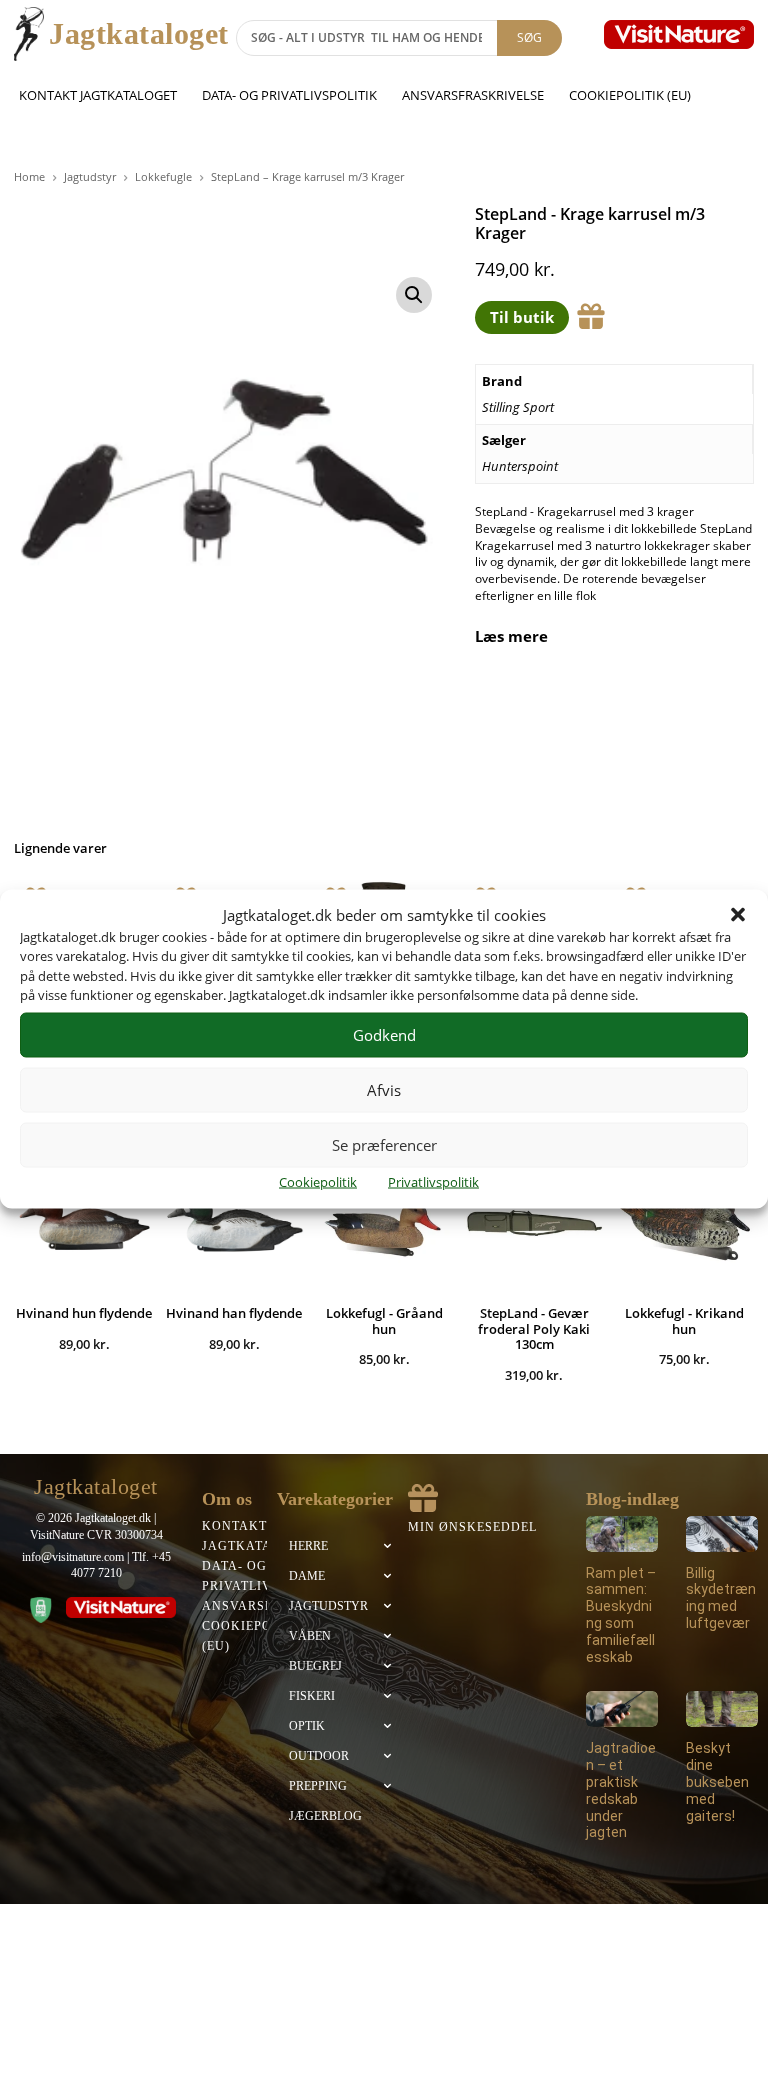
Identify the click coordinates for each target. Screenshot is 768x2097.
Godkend (384, 1035)
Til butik (522, 317)
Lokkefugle (163, 176)
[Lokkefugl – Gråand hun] (384, 1221)
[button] (738, 915)
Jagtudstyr (90, 176)
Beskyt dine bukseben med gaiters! (717, 1781)
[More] (720, 702)
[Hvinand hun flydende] (84, 1221)
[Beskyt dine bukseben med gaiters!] (722, 1709)
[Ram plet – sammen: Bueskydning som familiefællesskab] (622, 1534)
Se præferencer (384, 1145)
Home (29, 176)
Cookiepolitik (318, 1181)
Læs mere (511, 636)
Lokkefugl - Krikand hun (684, 1321)
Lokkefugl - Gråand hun (384, 1321)
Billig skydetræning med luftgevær (721, 1598)
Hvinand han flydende (234, 1313)
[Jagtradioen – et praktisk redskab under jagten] (622, 1709)
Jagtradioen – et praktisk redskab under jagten (621, 1790)
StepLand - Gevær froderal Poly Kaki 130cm (534, 1328)
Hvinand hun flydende (84, 1313)
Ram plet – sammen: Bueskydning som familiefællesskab (621, 1615)
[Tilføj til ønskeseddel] (591, 317)
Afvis (384, 1090)
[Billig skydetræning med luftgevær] (722, 1534)
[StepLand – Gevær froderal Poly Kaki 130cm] (534, 1221)
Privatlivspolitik (433, 1181)
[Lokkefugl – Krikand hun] (684, 1221)
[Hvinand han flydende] (234, 1221)
